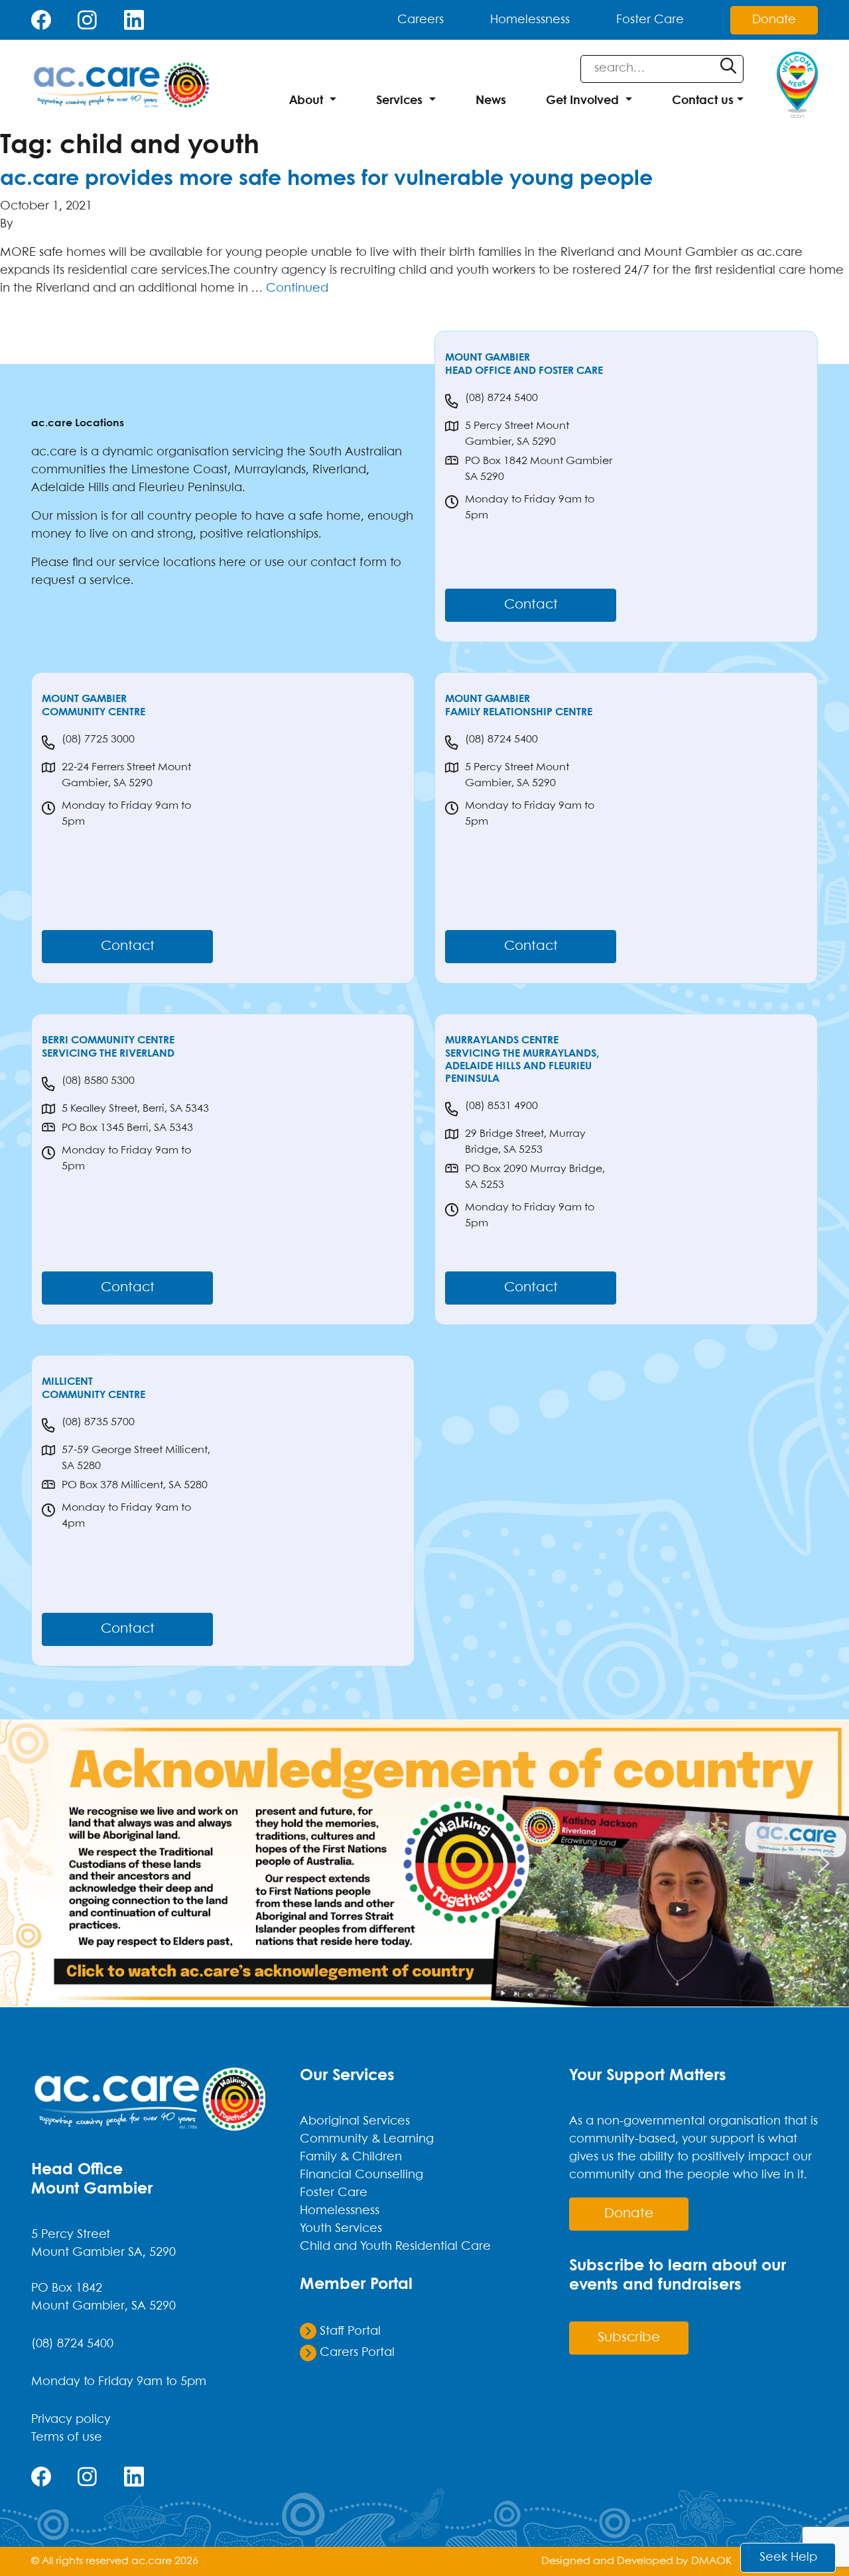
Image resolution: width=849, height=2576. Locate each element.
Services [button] (399, 101)
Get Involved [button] (582, 101)
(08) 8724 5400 (501, 398)
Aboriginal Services (355, 2122)
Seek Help (788, 2558)
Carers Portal (356, 2353)
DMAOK (711, 2561)
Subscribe (629, 2338)
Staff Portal (349, 2332)
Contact (531, 605)
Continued (297, 289)
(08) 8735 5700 (98, 1422)
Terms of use (67, 2438)
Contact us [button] (703, 101)
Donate (774, 20)
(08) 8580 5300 (98, 1081)
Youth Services (341, 2229)
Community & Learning (367, 2139)
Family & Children (351, 2157)
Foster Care (650, 20)
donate (629, 2214)
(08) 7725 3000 (98, 739)
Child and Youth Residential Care (395, 2247)
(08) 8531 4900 (501, 1106)
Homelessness (530, 20)
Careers (421, 20)
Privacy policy (71, 2420)
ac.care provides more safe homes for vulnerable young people (326, 179)
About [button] (306, 101)
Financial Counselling (361, 2175)
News (491, 101)
